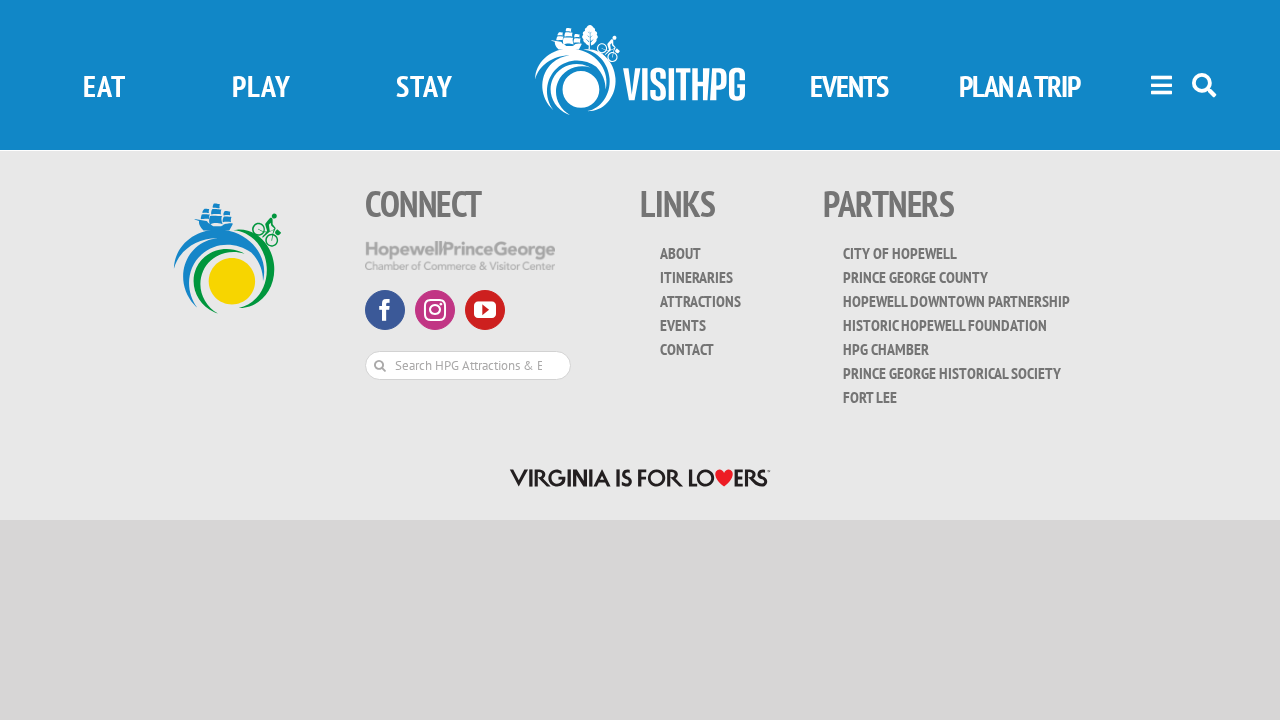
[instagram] (435, 310)
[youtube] (485, 310)
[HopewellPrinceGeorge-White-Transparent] (460, 249)
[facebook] (385, 310)
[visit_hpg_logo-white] (640, 33)
